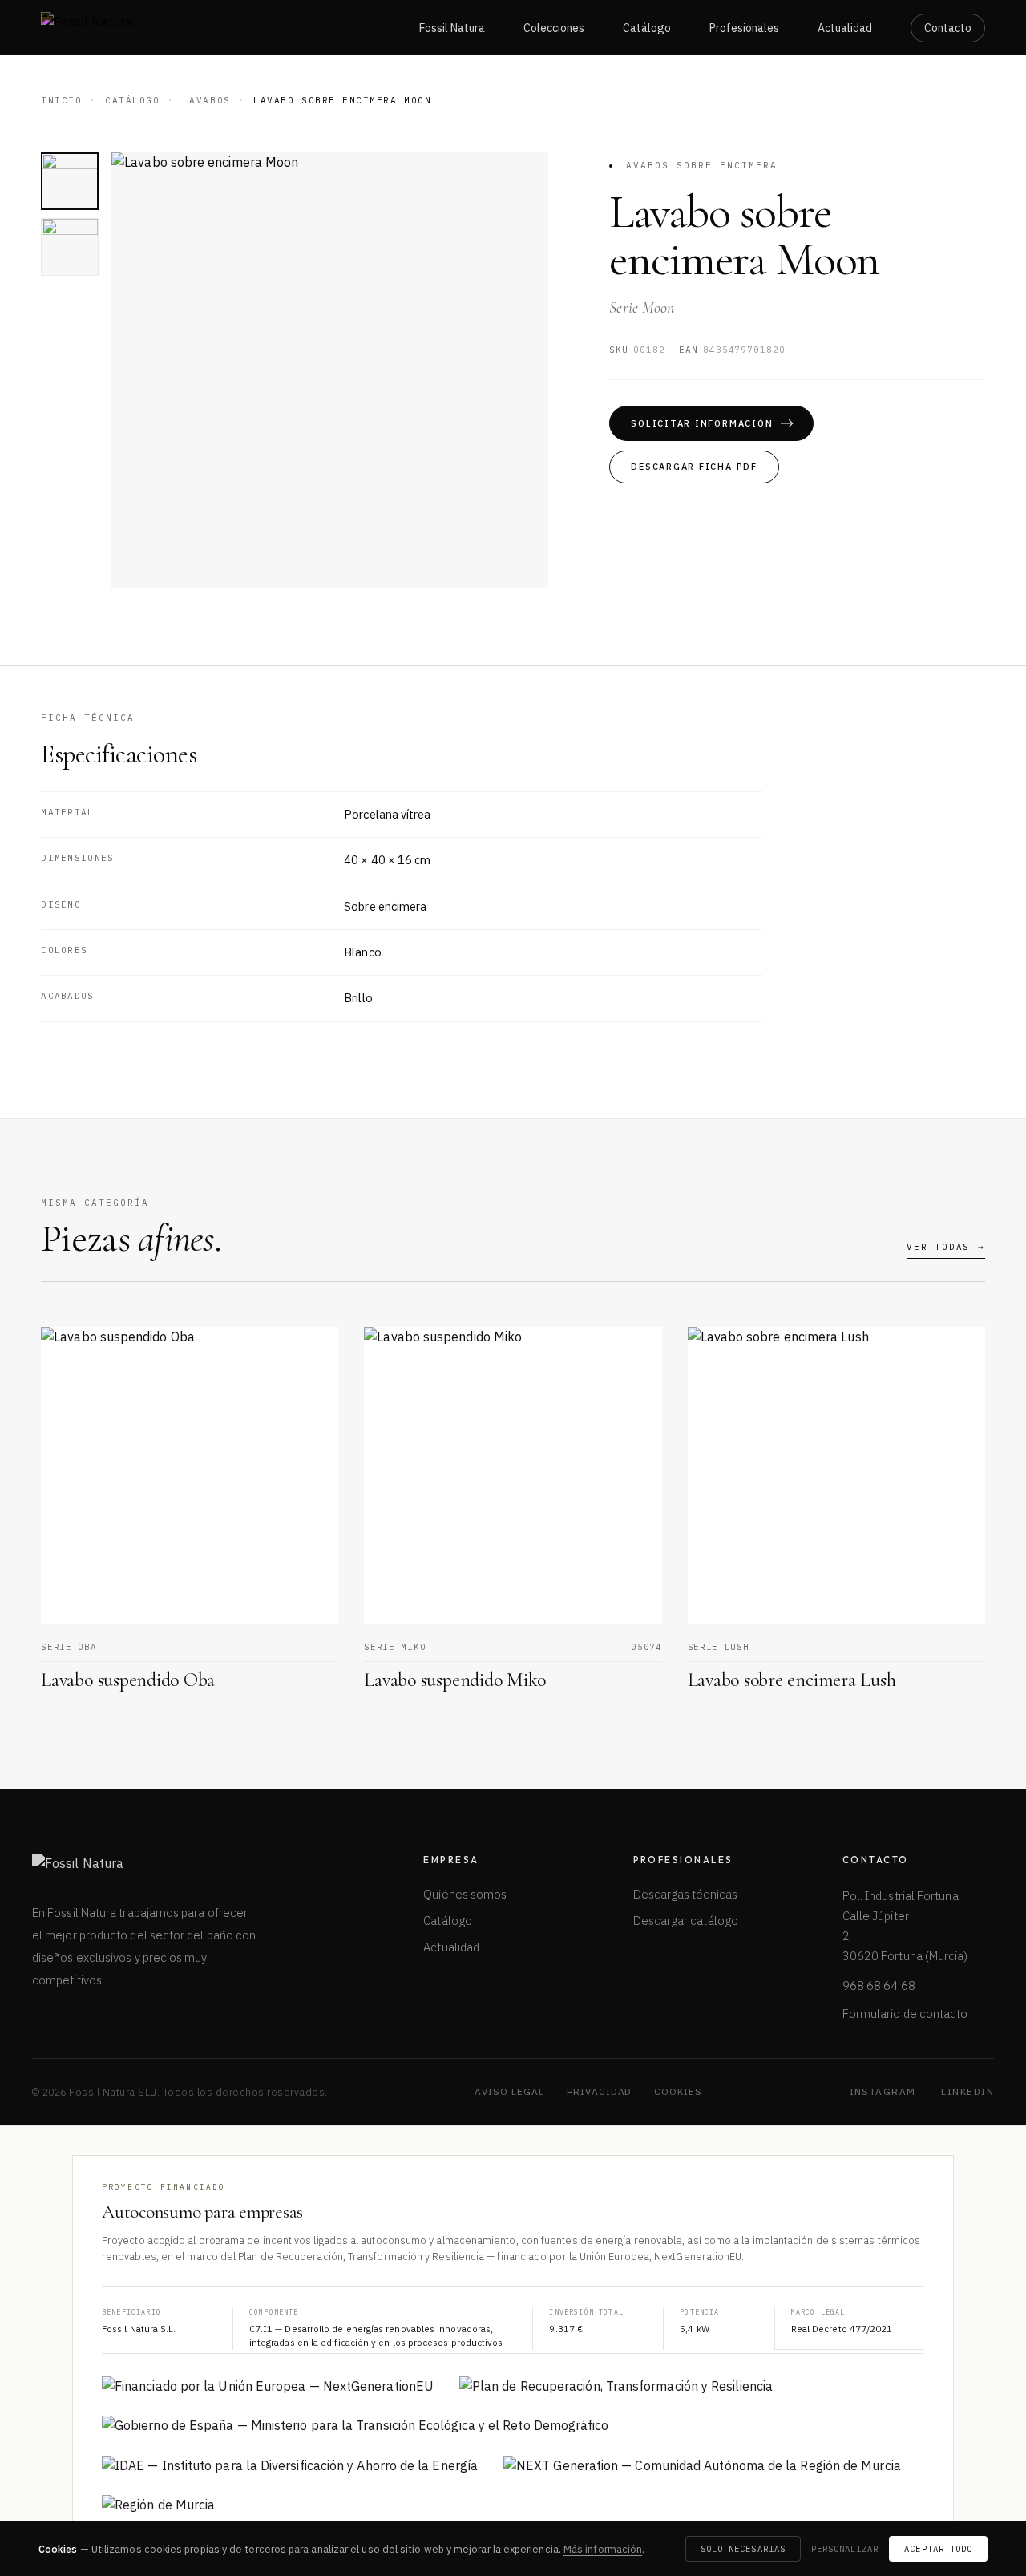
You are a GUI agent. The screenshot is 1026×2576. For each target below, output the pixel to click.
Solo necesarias (743, 2549)
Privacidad (600, 2091)
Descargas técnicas (685, 1894)
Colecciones (554, 28)
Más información (603, 2549)
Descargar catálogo (686, 1921)
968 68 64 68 (879, 1986)
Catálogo (647, 28)
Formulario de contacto (905, 2014)
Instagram (883, 2091)
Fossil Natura (452, 28)
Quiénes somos (465, 1894)
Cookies (678, 2091)
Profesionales (744, 28)
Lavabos (207, 100)
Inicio (61, 100)
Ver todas (946, 1247)
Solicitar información (702, 423)
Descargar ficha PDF (694, 467)
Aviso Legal (509, 2091)
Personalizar (845, 2549)
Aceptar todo (938, 2549)
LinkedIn (967, 2091)
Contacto (948, 28)
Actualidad (845, 28)
